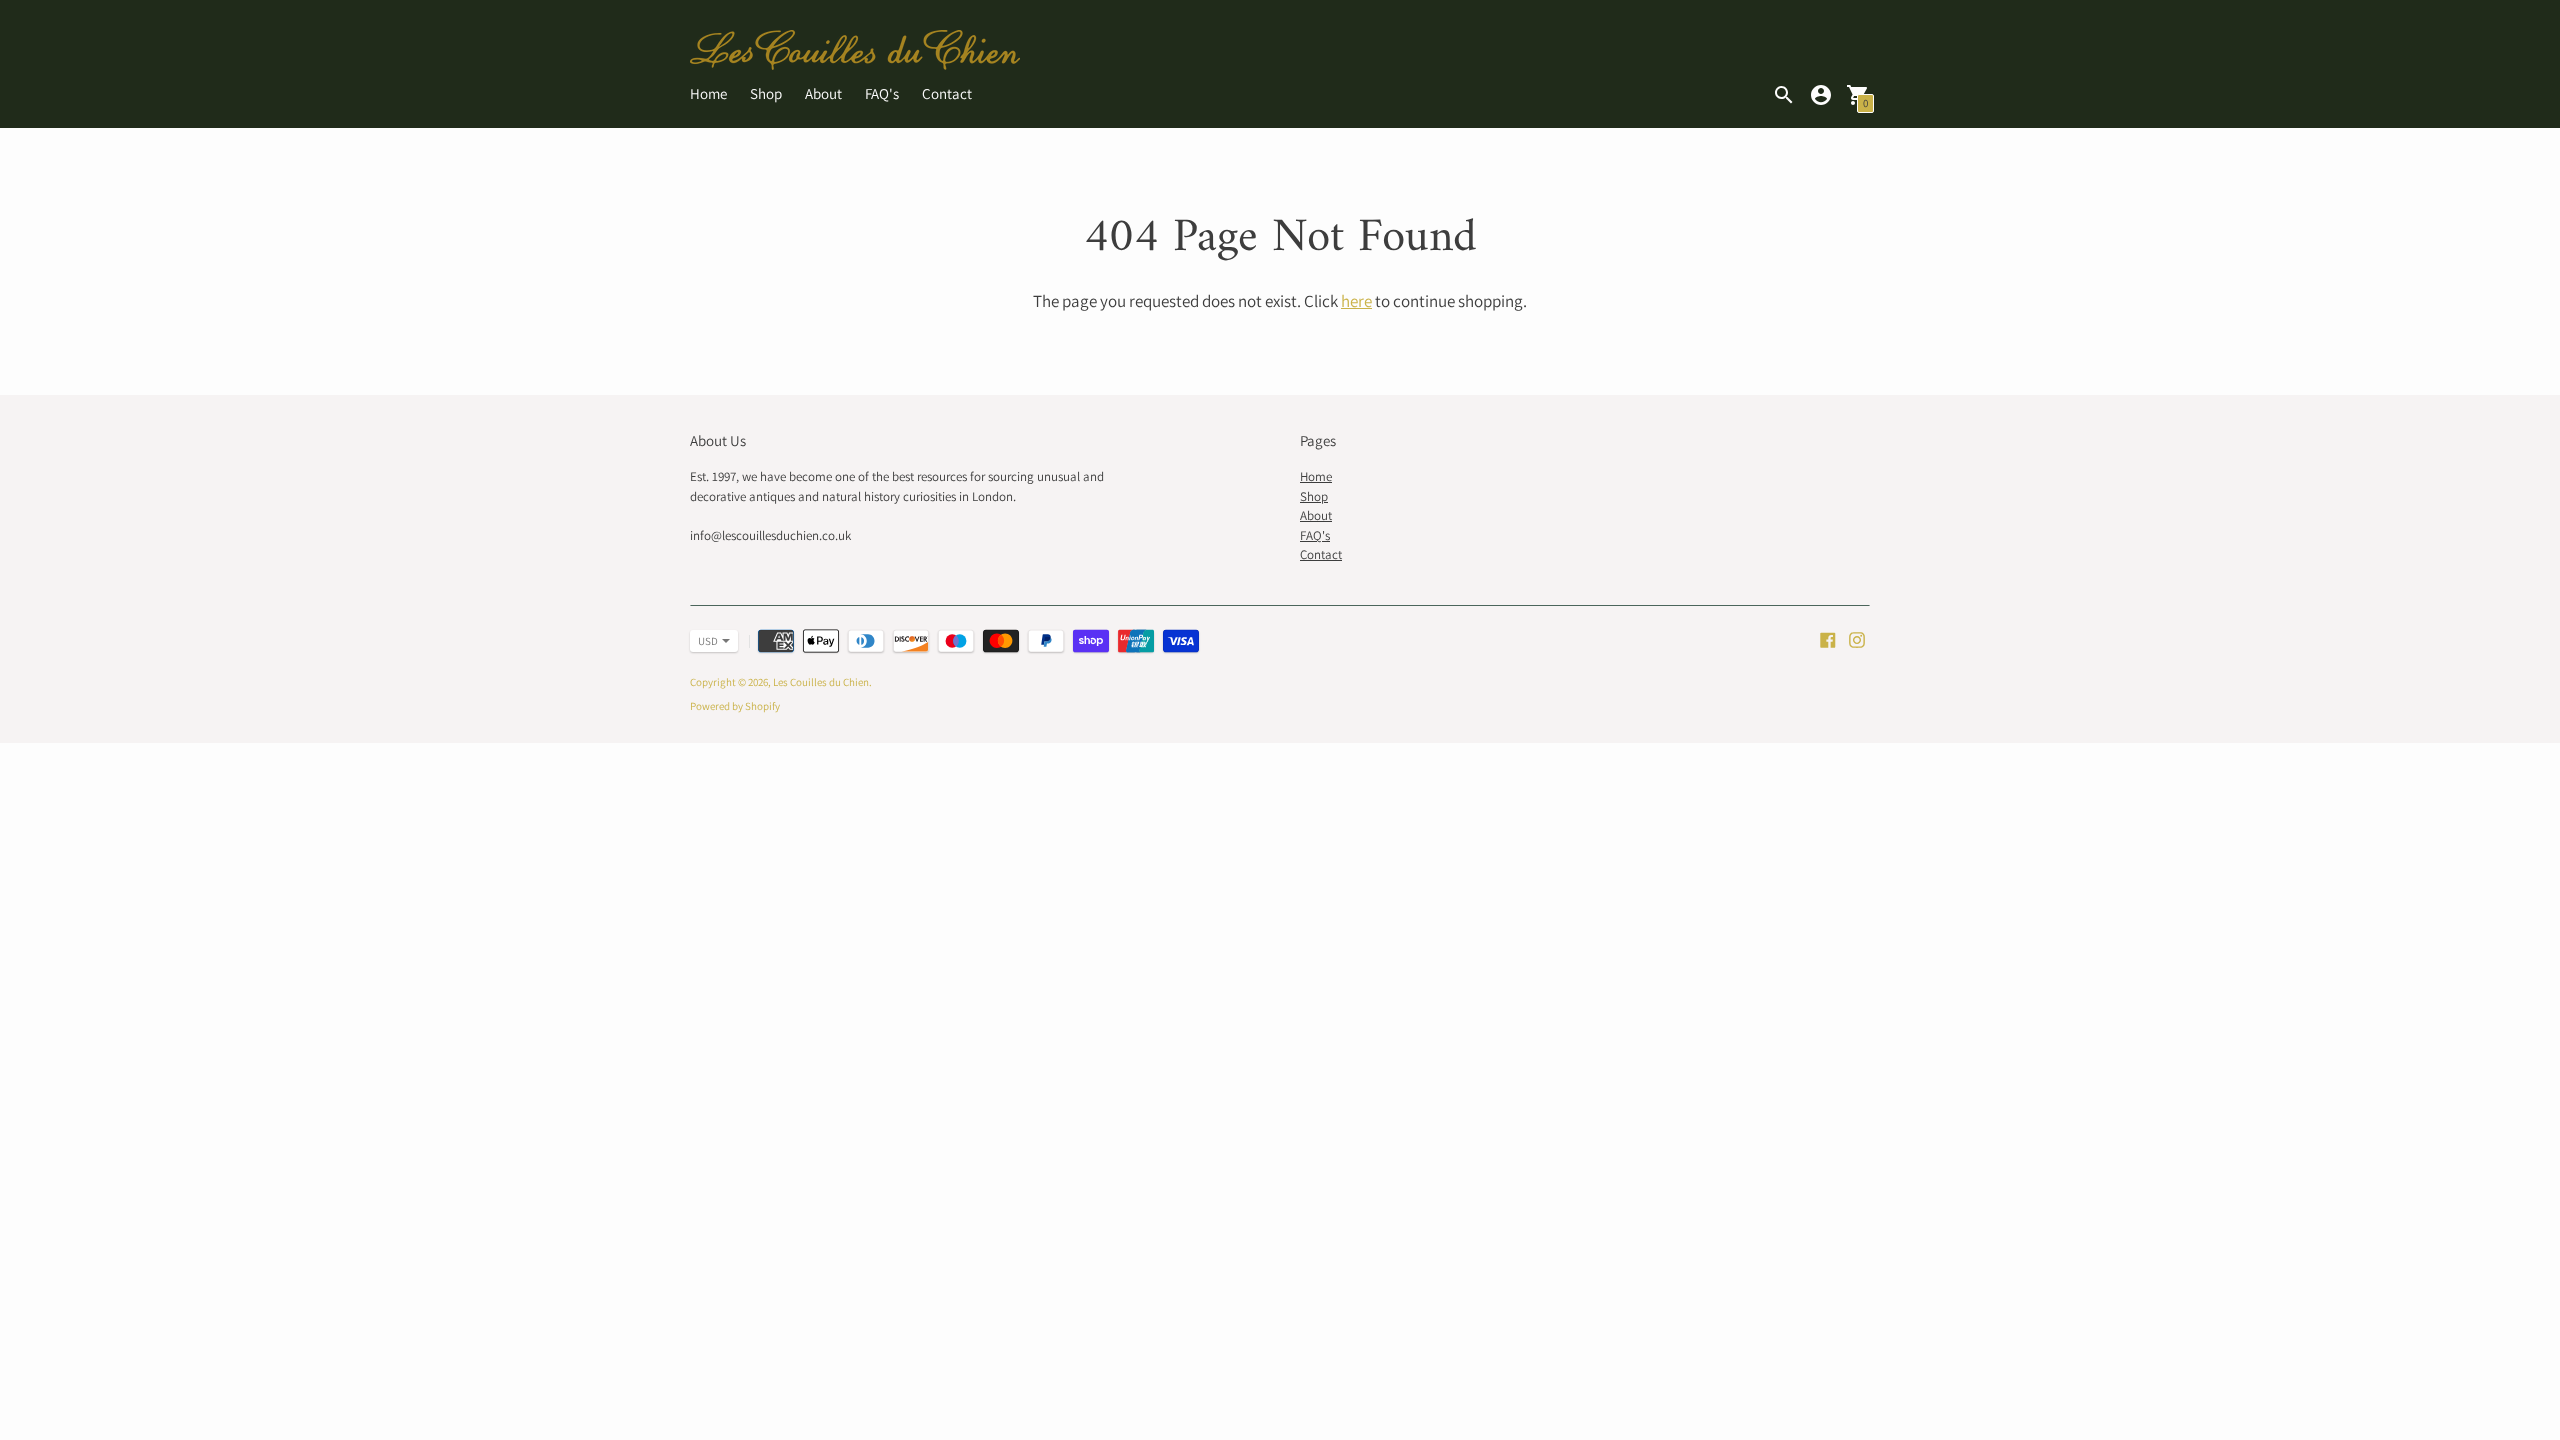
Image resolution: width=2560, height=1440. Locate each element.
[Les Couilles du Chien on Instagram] (1857, 638)
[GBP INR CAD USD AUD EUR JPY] (704, 641)
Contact (947, 93)
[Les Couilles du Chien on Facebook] (1828, 638)
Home (708, 93)
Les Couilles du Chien (821, 682)
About (823, 93)
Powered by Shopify (735, 706)
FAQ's (882, 93)
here (1356, 301)
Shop (766, 93)
